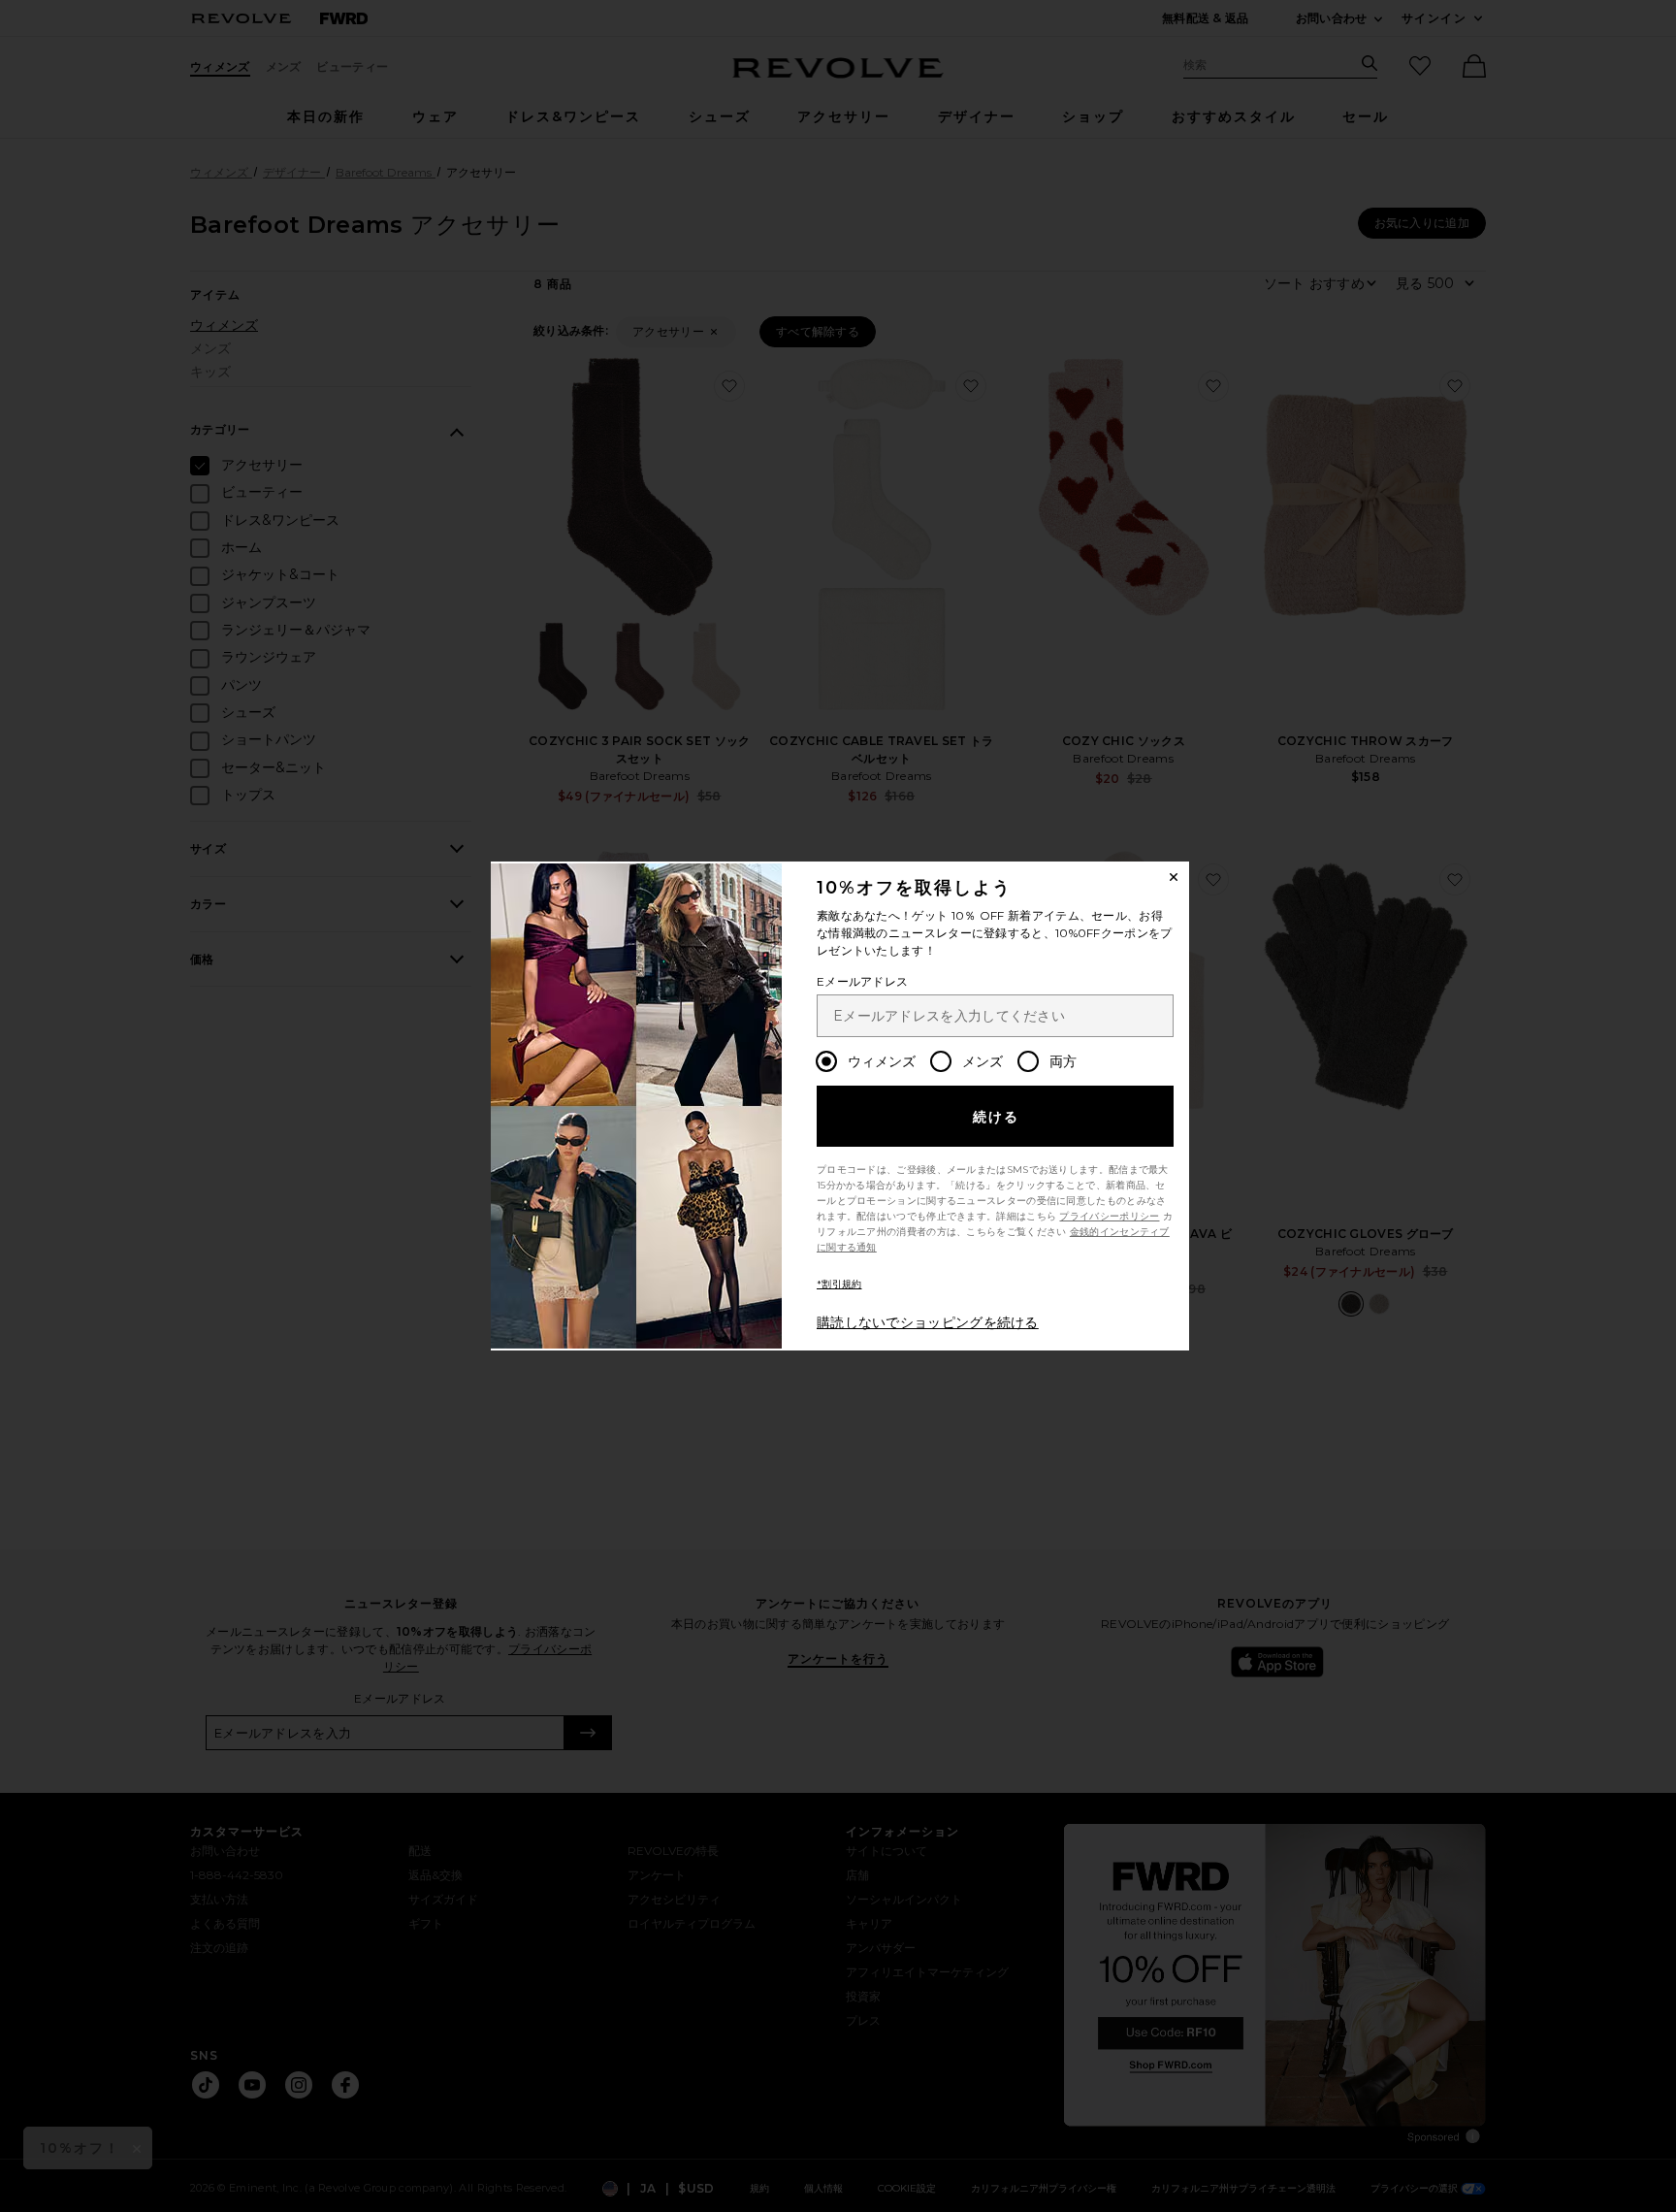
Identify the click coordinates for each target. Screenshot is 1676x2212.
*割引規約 (839, 1284)
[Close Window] (1174, 877)
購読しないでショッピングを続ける (928, 1322)
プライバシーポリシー (1109, 1216)
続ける (997, 1117)
